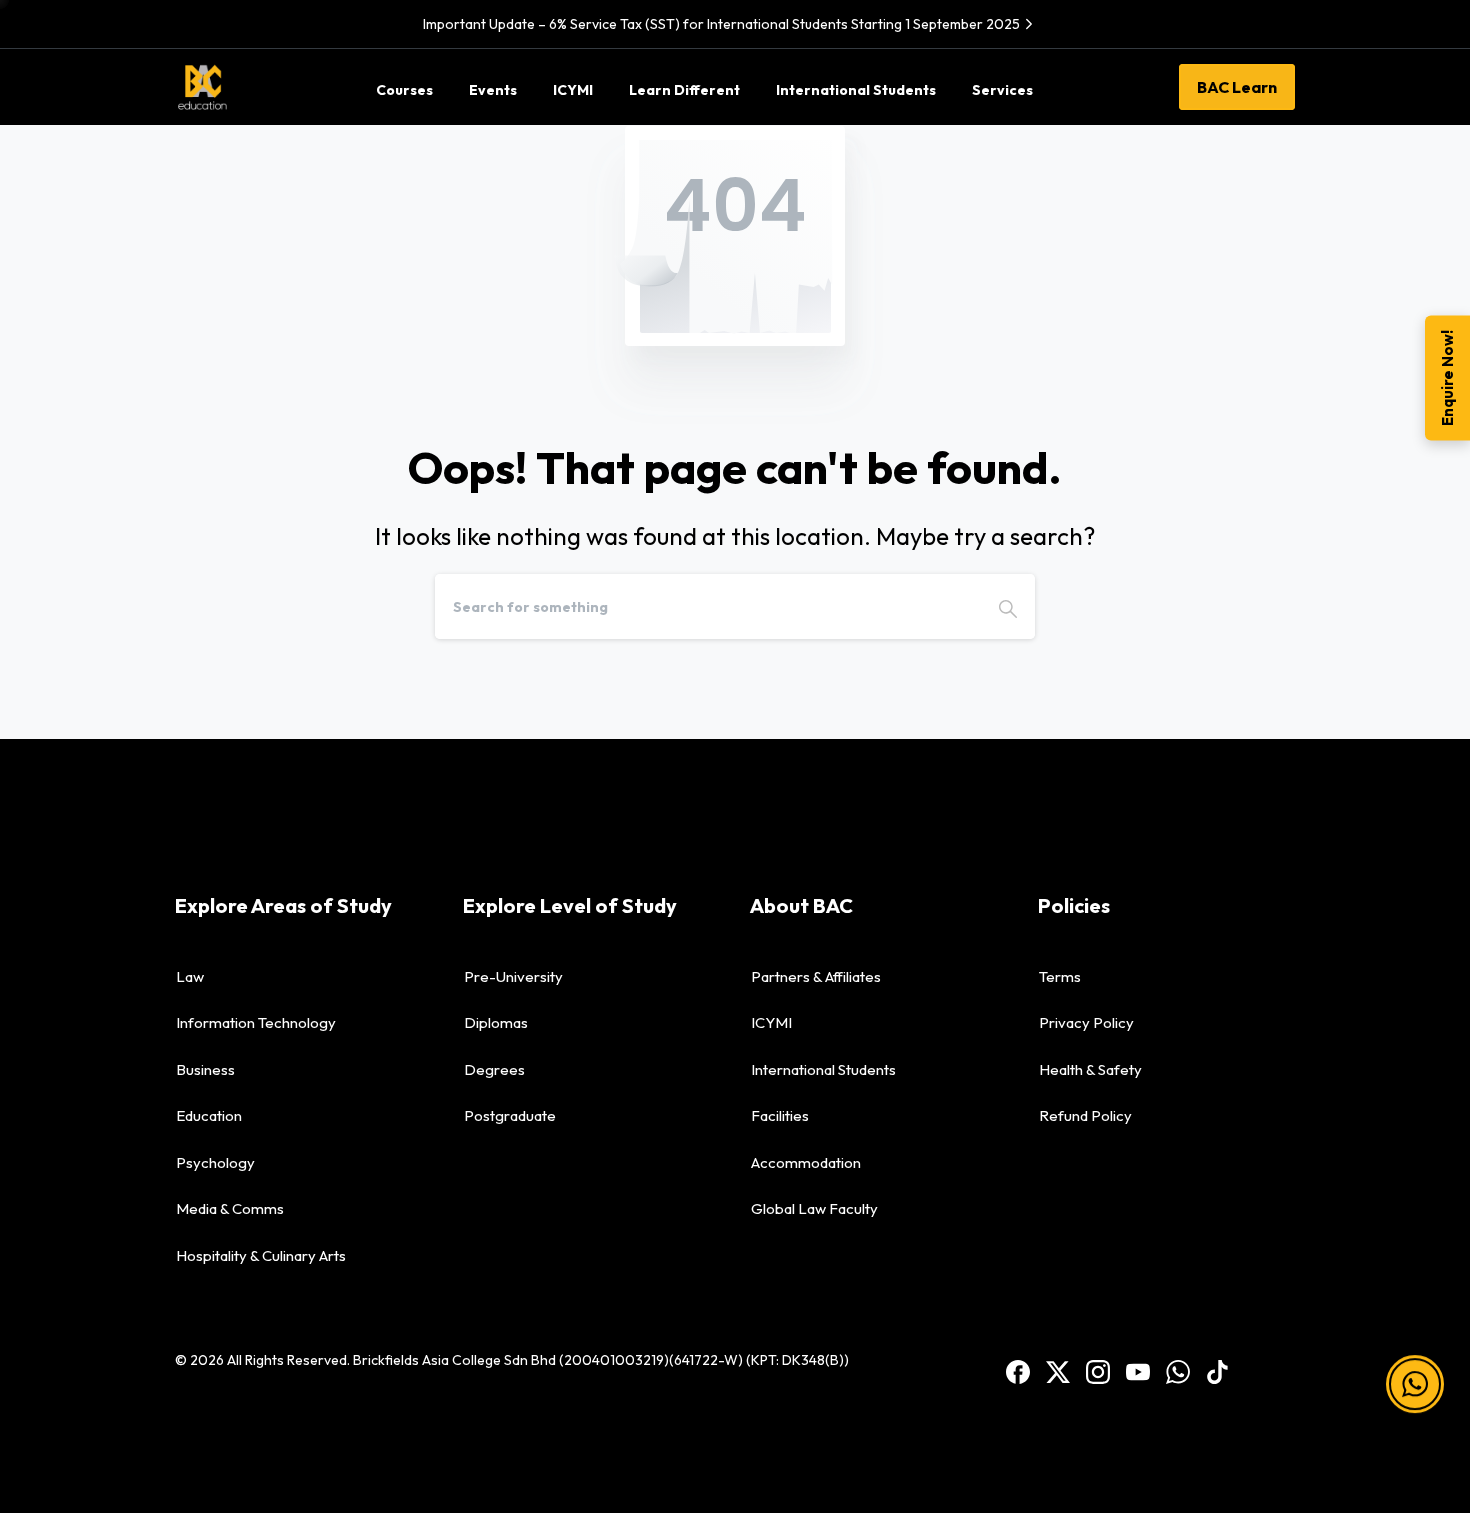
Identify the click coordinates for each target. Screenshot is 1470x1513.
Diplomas (496, 1022)
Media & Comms (230, 1208)
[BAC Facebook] (1018, 1370)
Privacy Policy (1086, 1022)
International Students (823, 1069)
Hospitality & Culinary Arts (261, 1255)
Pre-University (513, 976)
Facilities (780, 1115)
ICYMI (771, 1022)
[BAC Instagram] (1098, 1370)
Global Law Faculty (814, 1208)
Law (190, 976)
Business (205, 1069)
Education (209, 1115)
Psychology (215, 1162)
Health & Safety (1090, 1069)
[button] (1415, 1374)
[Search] (1008, 606)
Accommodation (806, 1162)
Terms (1060, 976)
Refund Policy (1085, 1115)
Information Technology (256, 1022)
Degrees (494, 1069)
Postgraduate (510, 1115)
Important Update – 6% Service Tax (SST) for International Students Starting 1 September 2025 (721, 24)
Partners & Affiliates (816, 976)
